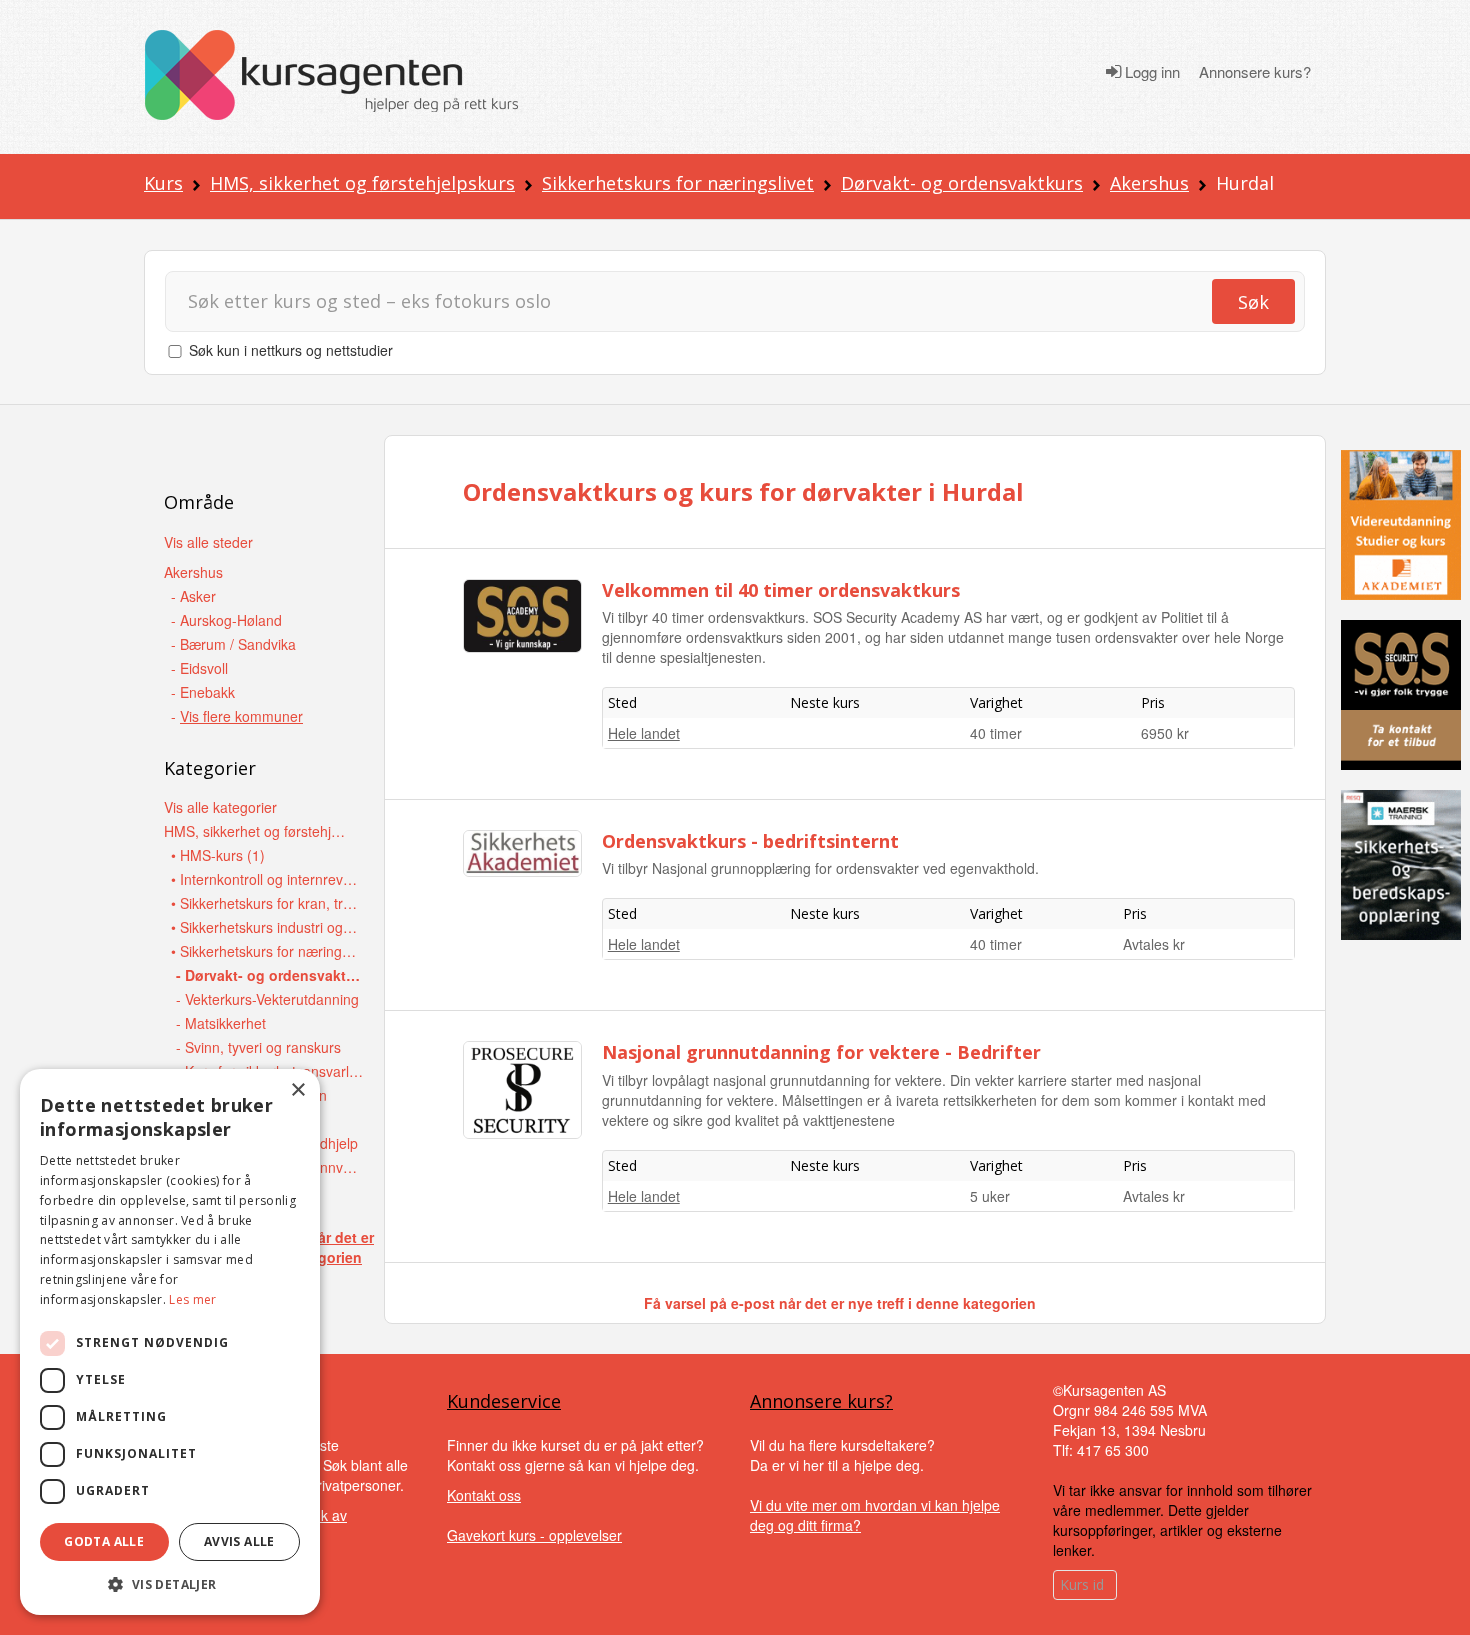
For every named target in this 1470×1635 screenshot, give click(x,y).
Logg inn (1150, 72)
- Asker (193, 596)
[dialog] (170, 1342)
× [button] (297, 1090)
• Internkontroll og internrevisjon (265, 879)
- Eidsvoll (199, 668)
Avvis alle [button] (239, 1541)
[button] (170, 1584)
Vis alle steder (208, 542)
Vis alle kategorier (220, 807)
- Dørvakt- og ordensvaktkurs (270, 975)
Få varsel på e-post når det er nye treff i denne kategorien (840, 1303)
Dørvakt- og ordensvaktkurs (962, 183)
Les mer (192, 1299)
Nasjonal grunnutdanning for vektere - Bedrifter (821, 1052)
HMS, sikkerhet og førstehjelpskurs (362, 183)
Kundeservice (504, 1401)
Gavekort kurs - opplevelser (534, 1535)
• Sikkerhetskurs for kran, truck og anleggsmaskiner (265, 903)
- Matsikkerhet (221, 1023)
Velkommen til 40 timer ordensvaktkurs (781, 590)
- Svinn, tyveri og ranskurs (258, 1047)
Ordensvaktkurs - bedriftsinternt (750, 841)
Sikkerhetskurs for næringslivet (678, 183)
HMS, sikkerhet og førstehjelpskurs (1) (258, 831)
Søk (1253, 302)
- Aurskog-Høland (226, 620)
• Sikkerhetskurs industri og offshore (265, 927)
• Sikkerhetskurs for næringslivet (265, 951)
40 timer (996, 733)
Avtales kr (1154, 944)
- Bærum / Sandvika (233, 644)
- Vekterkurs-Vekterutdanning (267, 999)
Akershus (1149, 183)
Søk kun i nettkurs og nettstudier (291, 350)
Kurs (163, 183)
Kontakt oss (484, 1495)
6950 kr (1165, 733)
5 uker (990, 1196)
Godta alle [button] (104, 1541)
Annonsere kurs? (1255, 72)
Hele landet (644, 733)
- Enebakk (203, 692)
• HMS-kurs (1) (218, 855)
